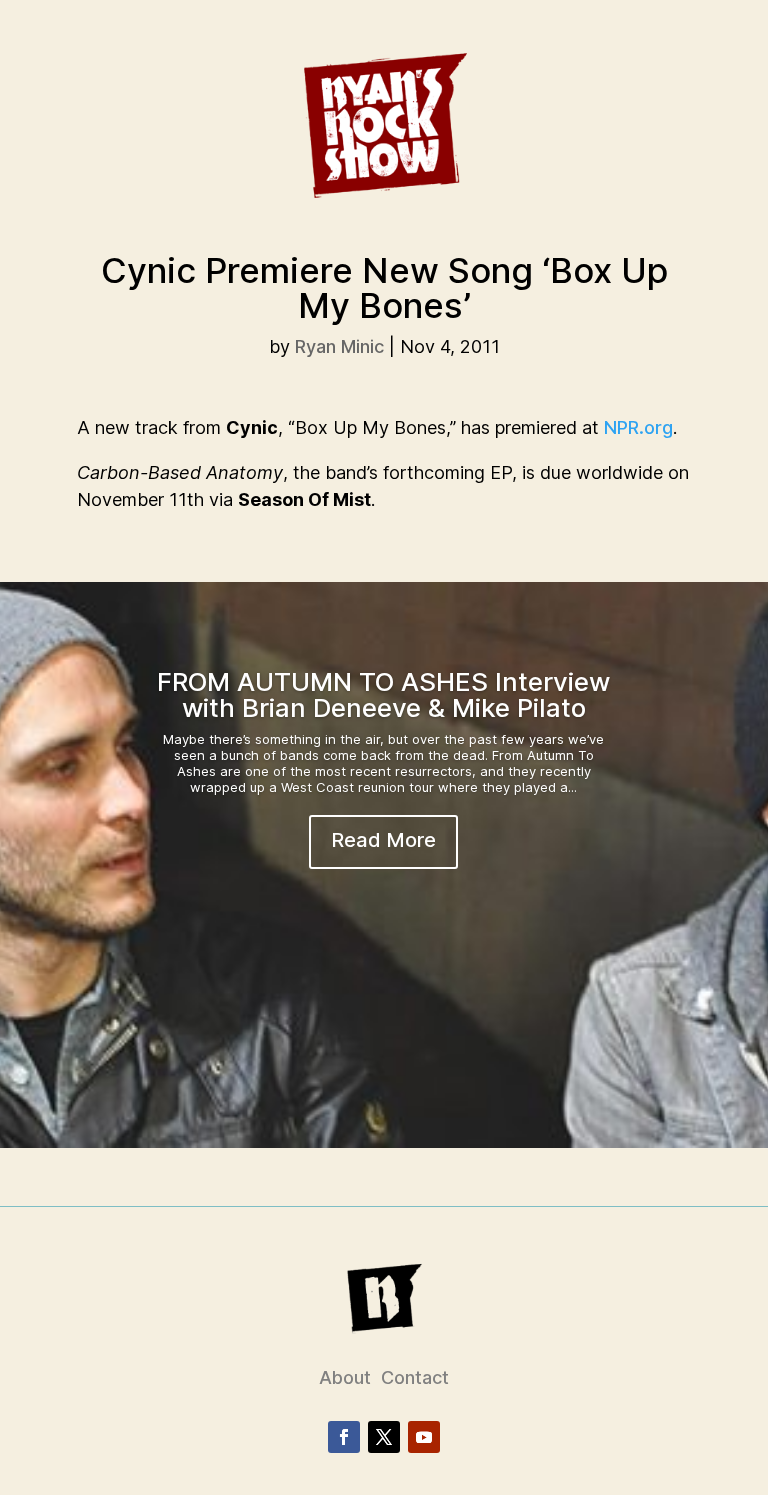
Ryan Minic (339, 346)
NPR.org (638, 427)
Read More (383, 840)
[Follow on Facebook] (344, 1437)
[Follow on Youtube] (424, 1437)
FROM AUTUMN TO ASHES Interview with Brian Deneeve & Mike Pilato (383, 694)
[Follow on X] (384, 1437)
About (345, 1377)
